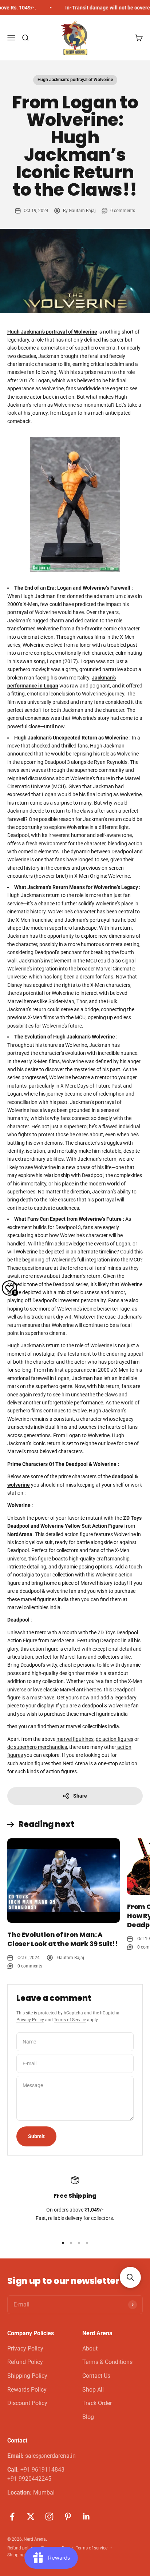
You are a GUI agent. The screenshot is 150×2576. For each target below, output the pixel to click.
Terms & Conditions (107, 2362)
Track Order (97, 2403)
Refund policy (21, 2548)
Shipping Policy (27, 2376)
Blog (88, 2417)
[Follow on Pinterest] (68, 2517)
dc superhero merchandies (37, 1747)
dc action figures (115, 1739)
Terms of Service (70, 2020)
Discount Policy (27, 2403)
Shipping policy (22, 2555)
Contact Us (96, 2376)
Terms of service (92, 2548)
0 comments (123, 211)
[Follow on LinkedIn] (86, 2517)
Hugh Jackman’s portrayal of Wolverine (75, 80)
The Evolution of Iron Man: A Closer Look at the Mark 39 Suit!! (63, 1939)
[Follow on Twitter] (31, 2517)
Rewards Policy (27, 2390)
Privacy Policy (30, 2020)
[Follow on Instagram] (49, 2517)
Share (80, 1796)
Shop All (93, 2390)
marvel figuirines (75, 1739)
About (90, 2348)
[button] (130, 2277)
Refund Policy (25, 2362)
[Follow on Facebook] (12, 2517)
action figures (34, 1763)
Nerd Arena (75, 1763)
